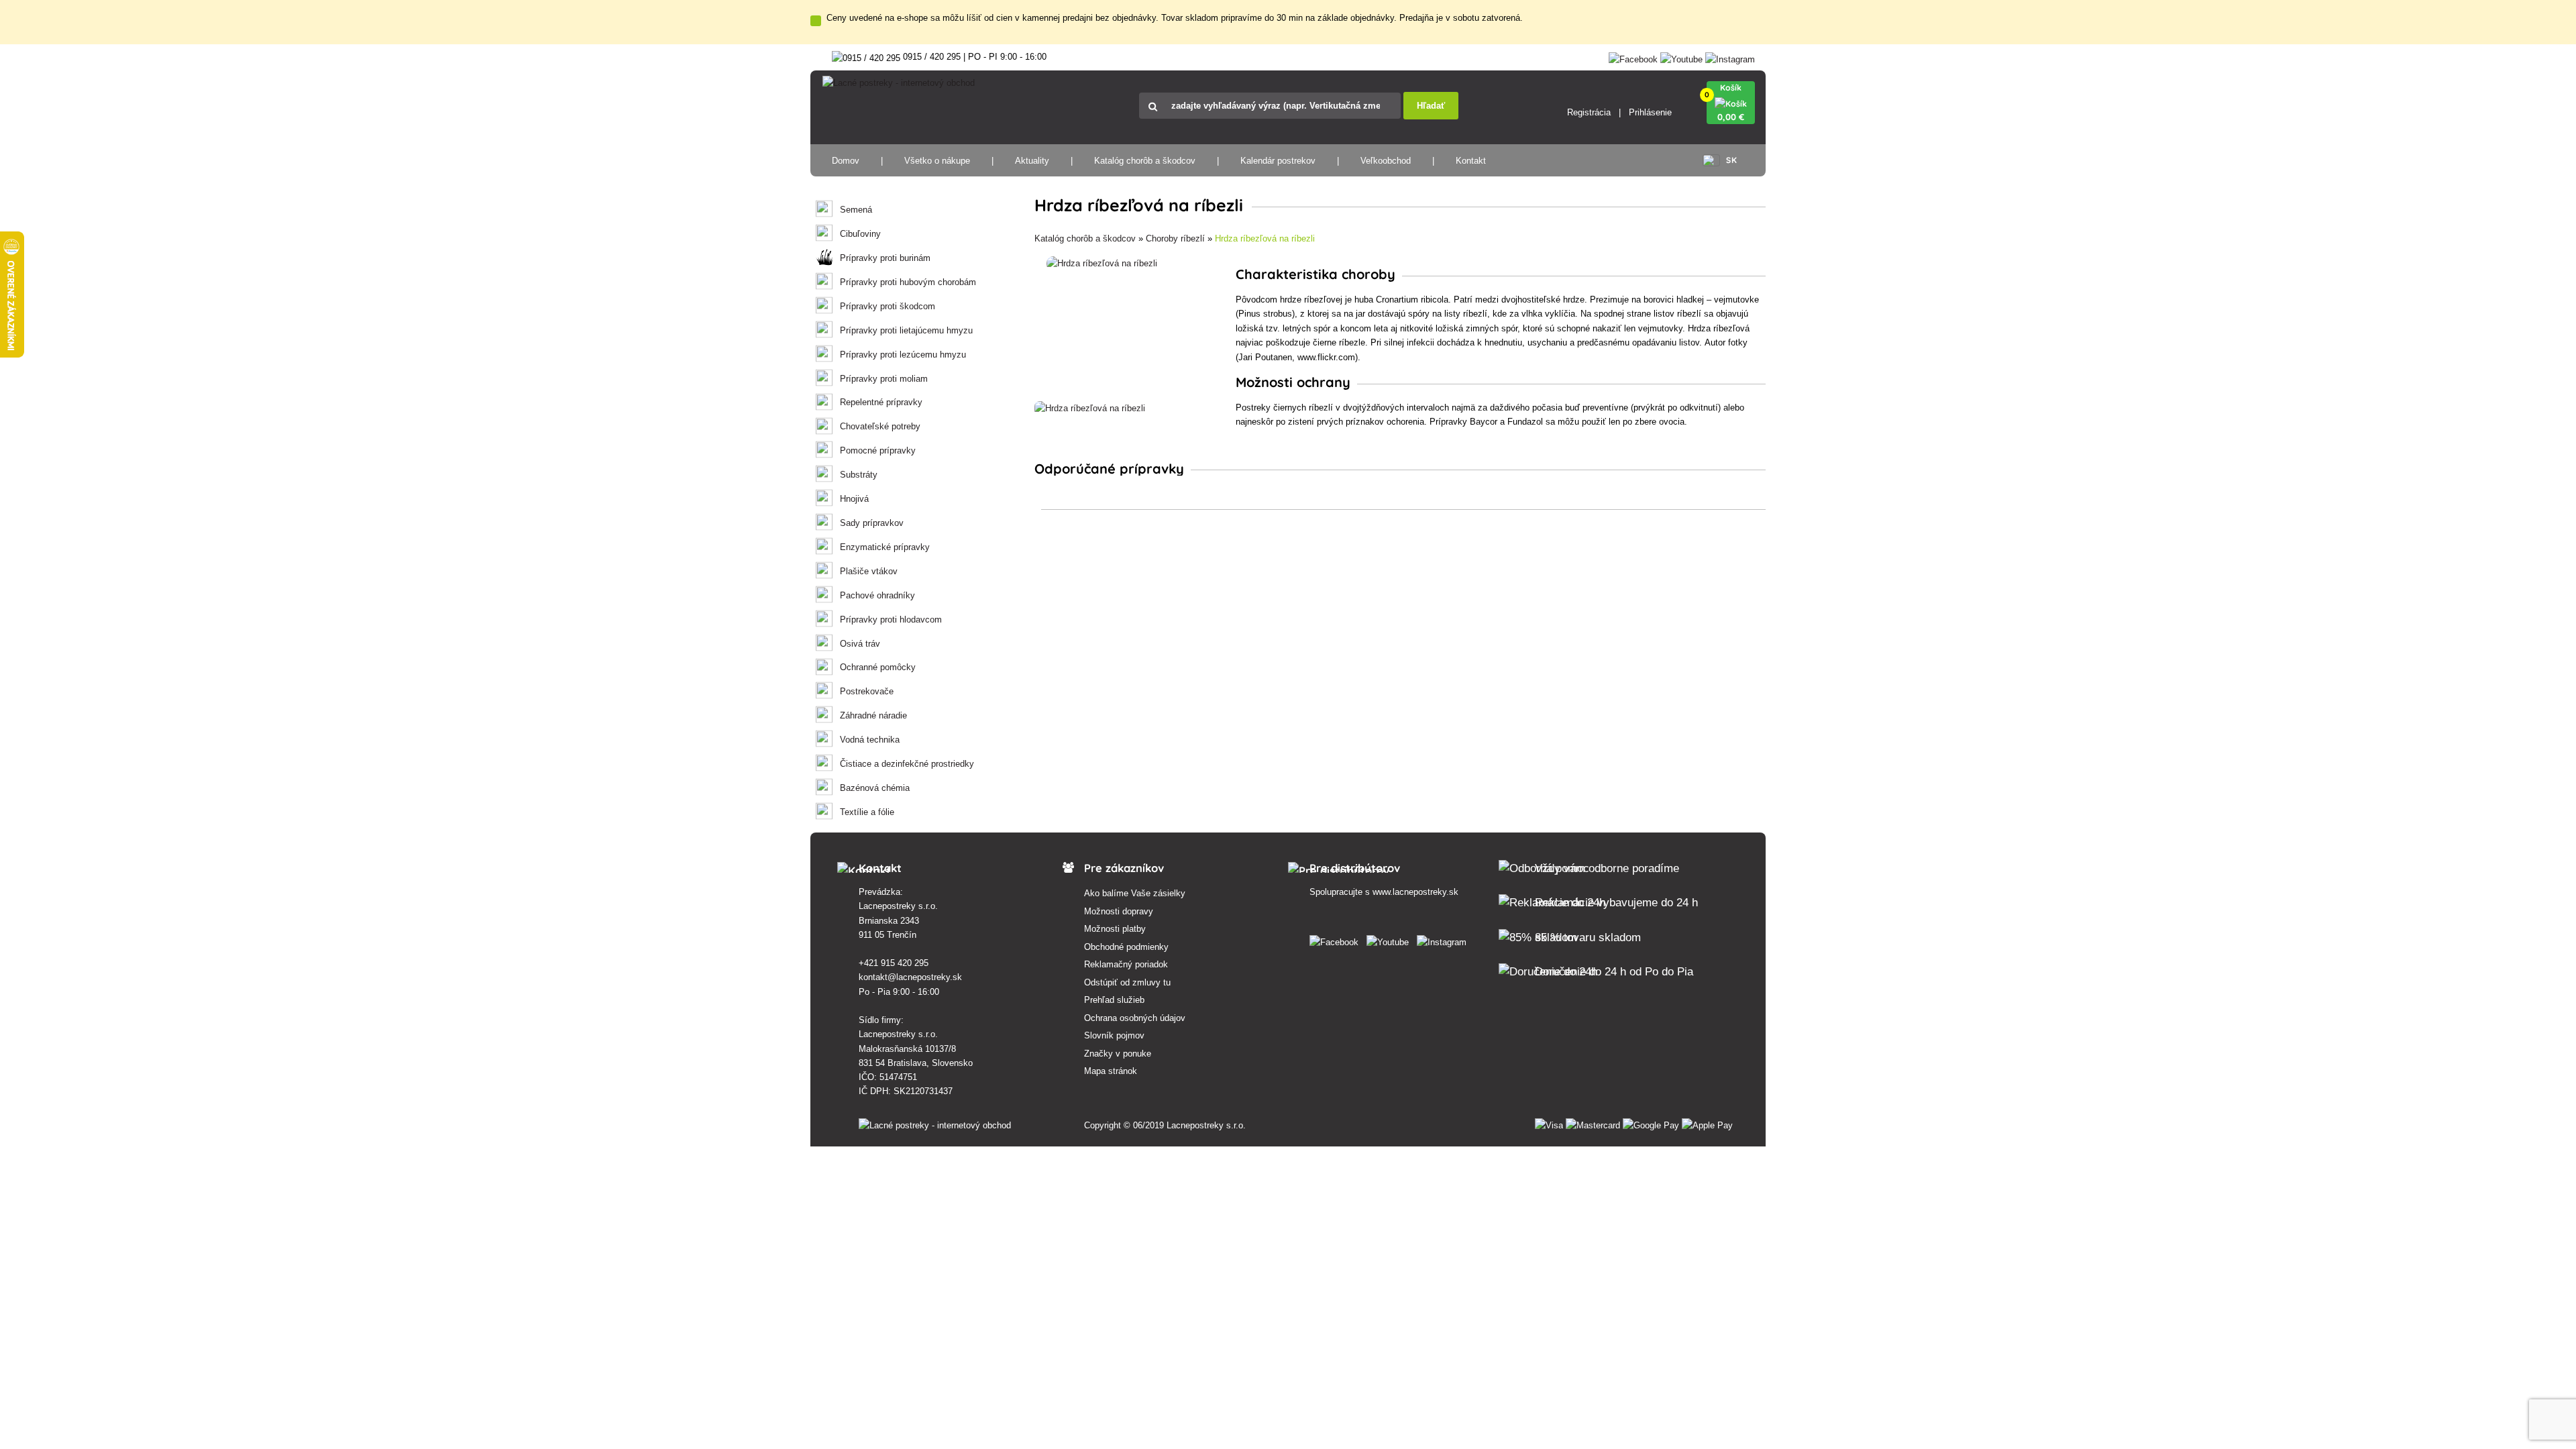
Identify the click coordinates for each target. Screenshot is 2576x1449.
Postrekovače (867, 691)
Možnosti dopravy (1119, 911)
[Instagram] (1730, 57)
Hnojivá (854, 499)
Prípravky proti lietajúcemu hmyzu (906, 330)
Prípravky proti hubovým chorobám (908, 282)
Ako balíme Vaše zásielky (1135, 893)
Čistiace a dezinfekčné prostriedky (907, 764)
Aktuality (1032, 161)
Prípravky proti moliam (884, 379)
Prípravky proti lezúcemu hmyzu (903, 355)
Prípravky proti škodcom (888, 306)
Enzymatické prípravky (885, 547)
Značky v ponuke (1118, 1054)
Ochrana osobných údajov (1135, 1018)
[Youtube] (1681, 57)
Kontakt (1471, 161)
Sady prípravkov (872, 523)
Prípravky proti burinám (885, 258)
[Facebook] (1633, 57)
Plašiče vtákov (869, 571)
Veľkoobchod (1386, 161)
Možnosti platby (1115, 929)
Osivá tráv (860, 644)
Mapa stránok (1111, 1071)
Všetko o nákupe (937, 161)
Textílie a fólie (867, 812)
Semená (856, 210)
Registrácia (1589, 112)
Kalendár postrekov (1278, 161)
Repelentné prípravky (881, 402)
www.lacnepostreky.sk (1415, 892)
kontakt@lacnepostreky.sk (910, 977)
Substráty (859, 475)
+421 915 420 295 (894, 963)
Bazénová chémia (875, 788)
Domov (846, 161)
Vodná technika (870, 740)
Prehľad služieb (1114, 1000)
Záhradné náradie (873, 715)
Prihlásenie (1650, 112)
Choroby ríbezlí (1175, 238)
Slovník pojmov (1114, 1035)
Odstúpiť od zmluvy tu (1127, 982)
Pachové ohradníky (877, 595)
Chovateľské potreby (880, 426)
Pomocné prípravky (878, 450)
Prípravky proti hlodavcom (891, 620)
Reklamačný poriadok (1126, 964)
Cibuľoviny (860, 234)
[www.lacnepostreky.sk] (1337, 940)
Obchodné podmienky (1126, 947)
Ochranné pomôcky (878, 667)
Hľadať (1431, 106)
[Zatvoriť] (816, 21)
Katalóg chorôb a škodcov (1145, 161)
